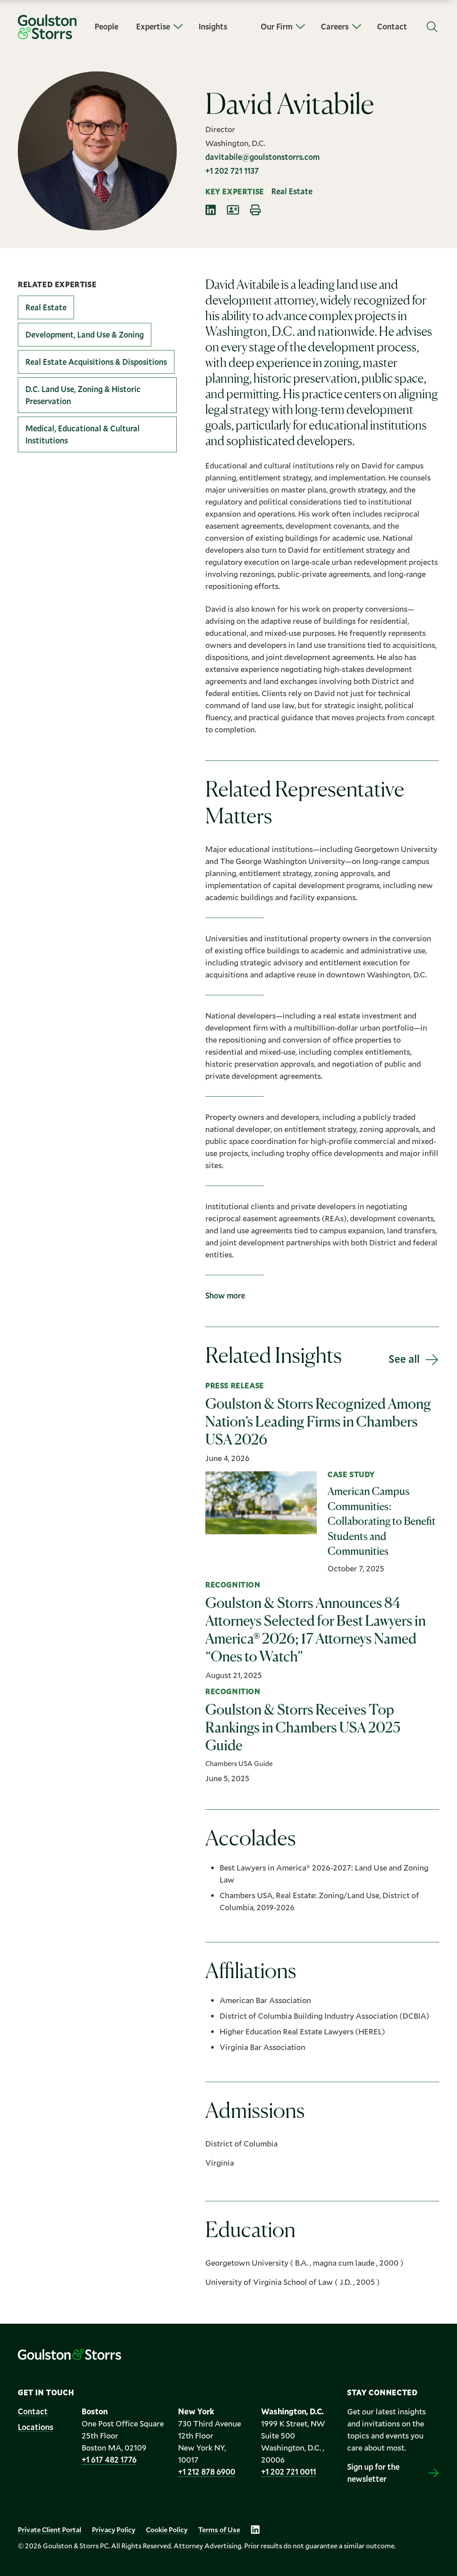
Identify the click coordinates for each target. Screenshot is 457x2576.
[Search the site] (432, 27)
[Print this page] (255, 210)
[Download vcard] (233, 210)
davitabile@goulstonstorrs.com (262, 157)
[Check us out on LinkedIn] (255, 2530)
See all (404, 1359)
